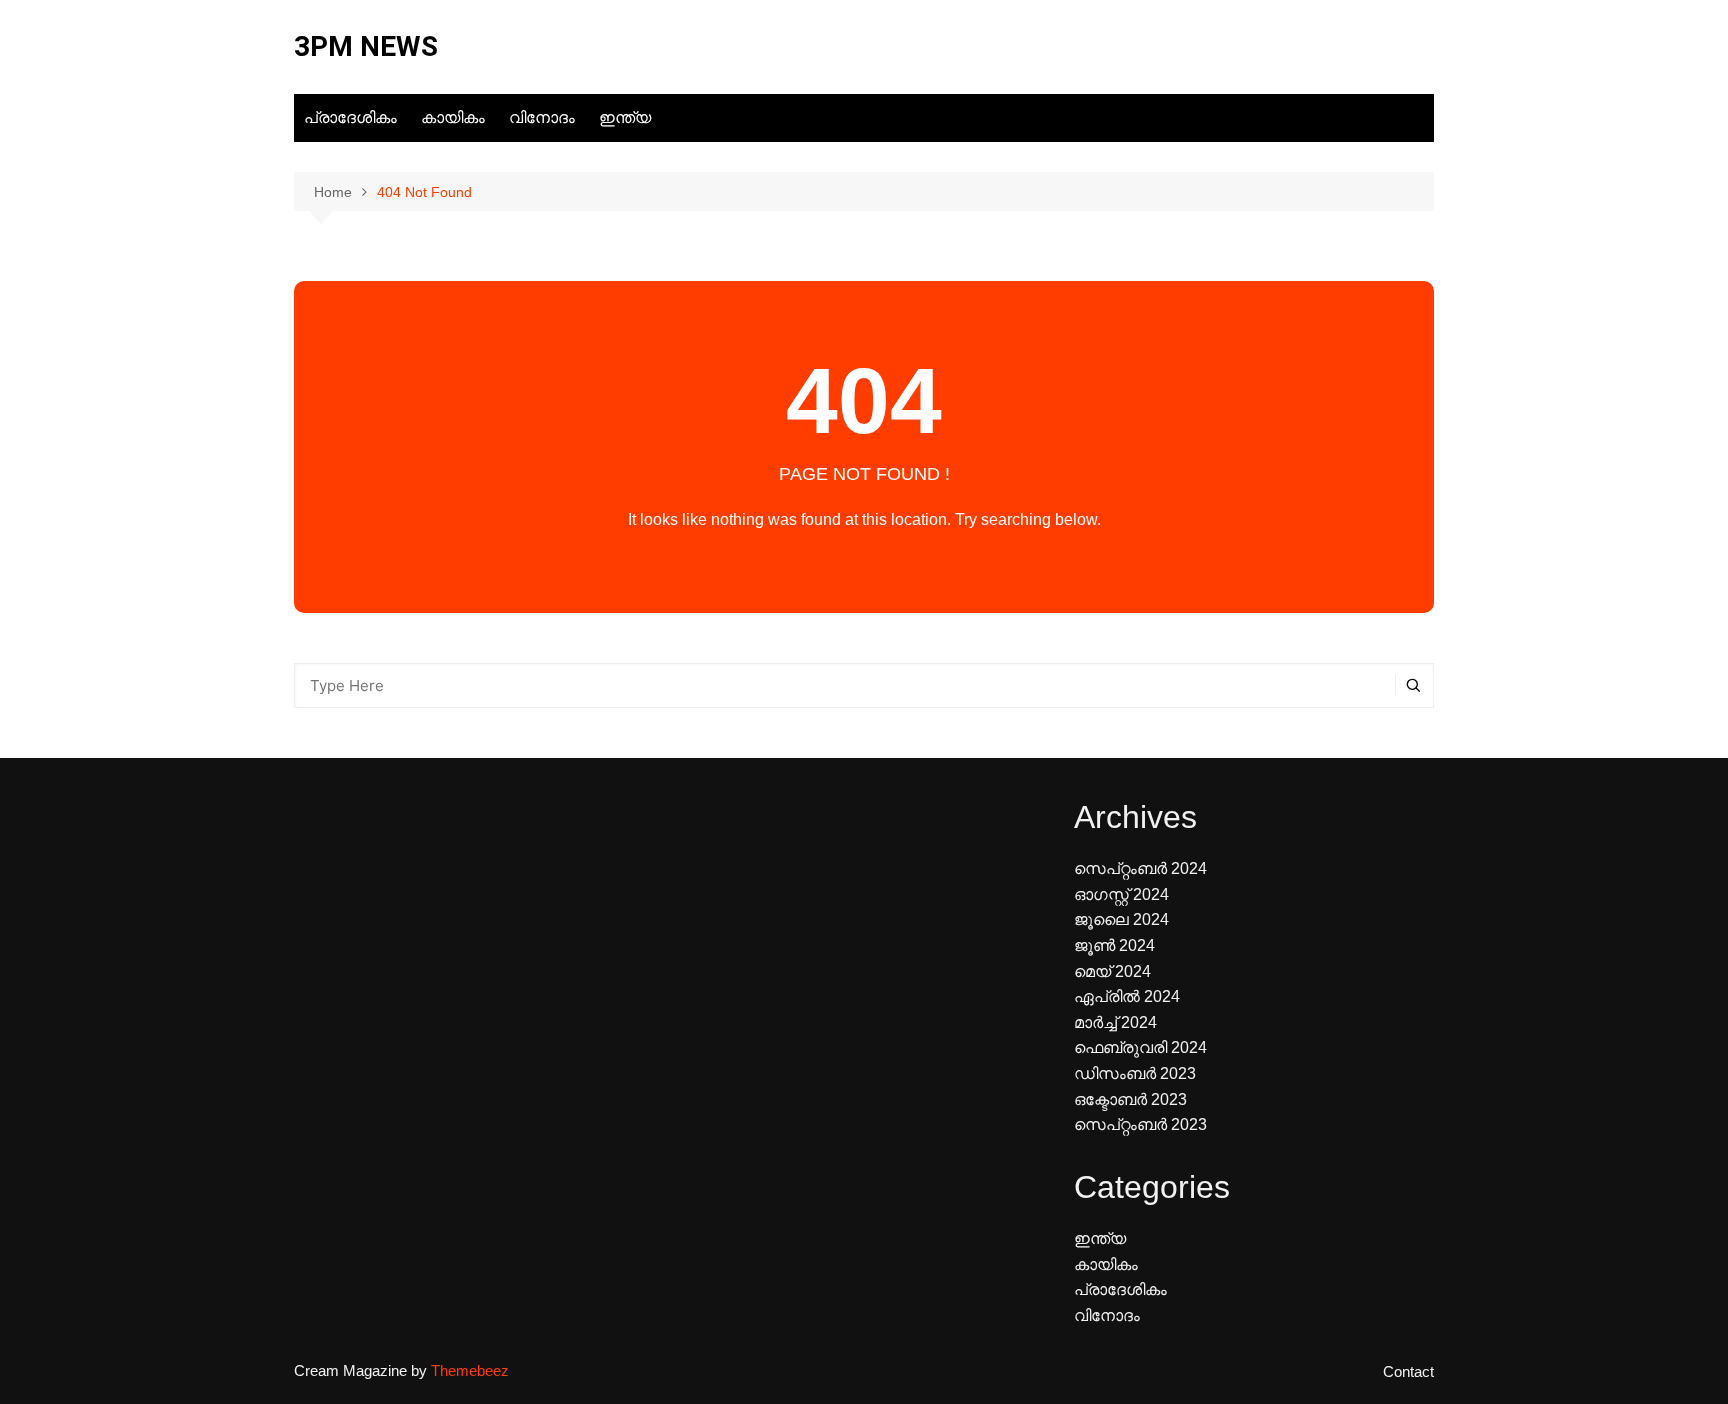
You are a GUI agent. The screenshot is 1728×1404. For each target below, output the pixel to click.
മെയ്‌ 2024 (1112, 971)
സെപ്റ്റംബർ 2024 (1140, 868)
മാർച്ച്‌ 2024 (1115, 1022)
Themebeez (470, 1370)
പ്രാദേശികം (350, 117)
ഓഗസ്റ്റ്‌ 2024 (1121, 894)
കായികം (453, 117)
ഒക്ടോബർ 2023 (1130, 1099)
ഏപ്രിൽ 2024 (1127, 996)
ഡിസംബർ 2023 (1135, 1073)
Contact (1408, 1372)
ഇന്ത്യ (625, 117)
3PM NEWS (366, 46)
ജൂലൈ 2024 (1121, 919)
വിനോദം (542, 117)
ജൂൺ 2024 (1114, 945)
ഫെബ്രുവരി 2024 (1140, 1047)
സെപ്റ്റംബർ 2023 (1140, 1124)
